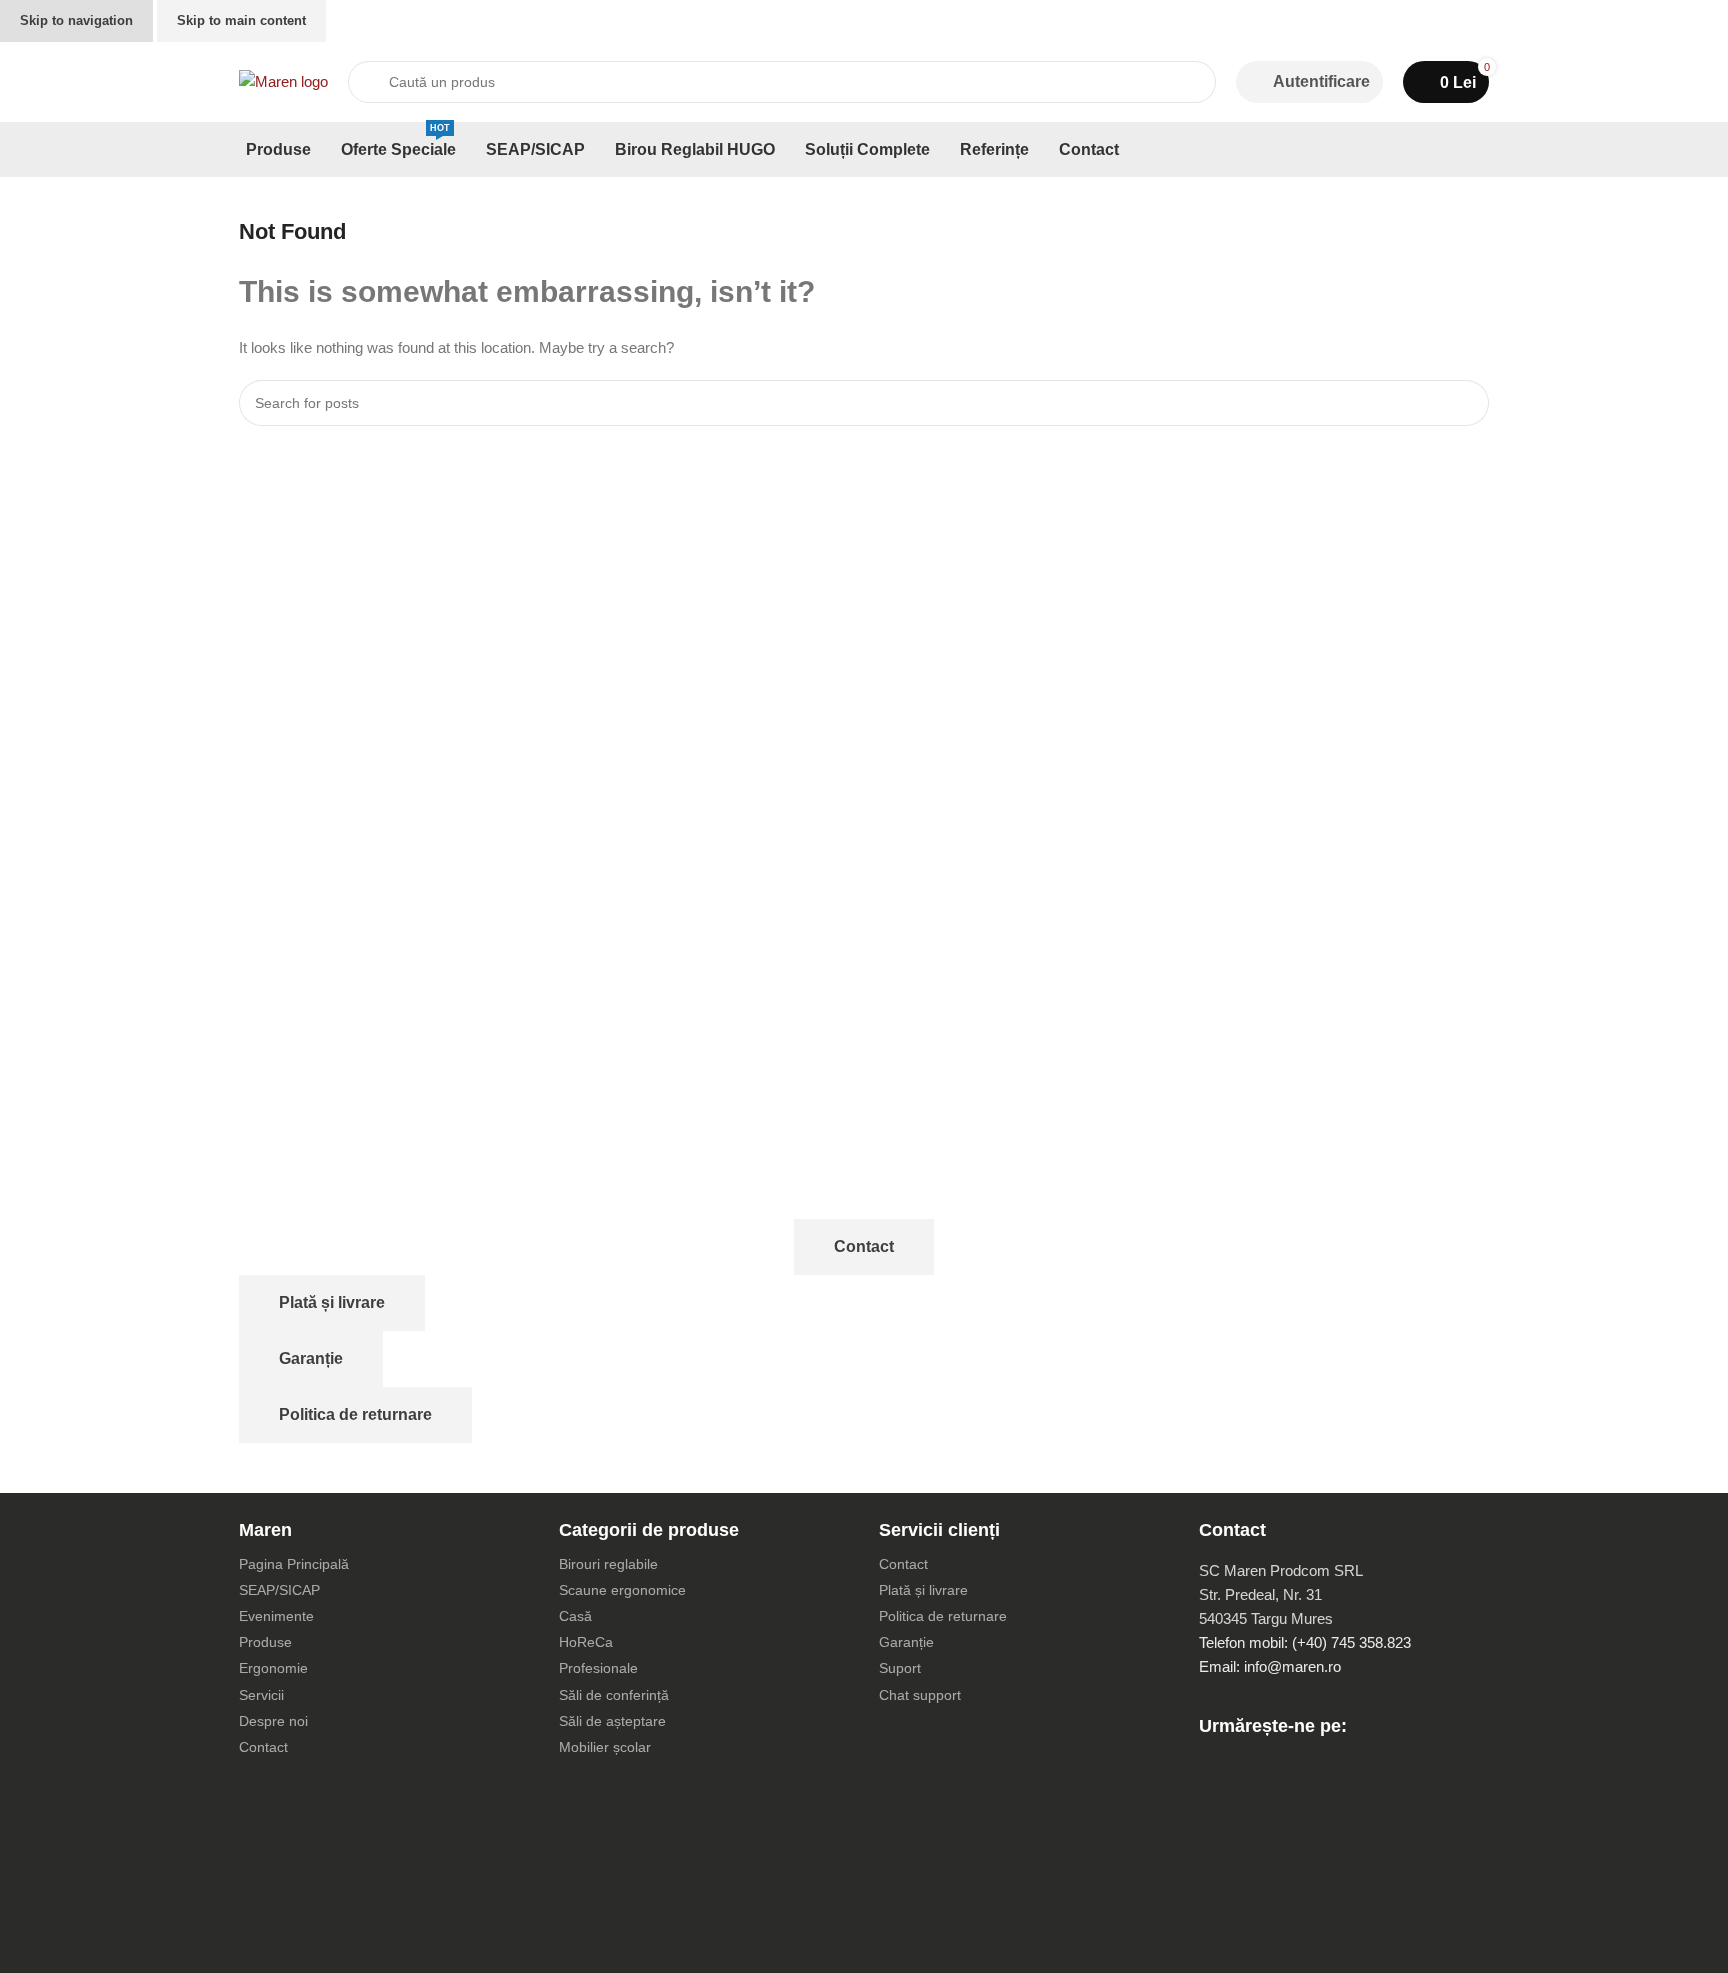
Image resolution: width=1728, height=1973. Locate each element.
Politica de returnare (355, 1414)
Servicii (261, 1695)
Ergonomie (273, 1668)
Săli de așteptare (612, 1721)
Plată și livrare (332, 1302)
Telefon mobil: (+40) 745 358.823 (1305, 1642)
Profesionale (598, 1668)
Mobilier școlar (605, 1747)
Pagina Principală (294, 1564)
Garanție (311, 1358)
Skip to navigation (76, 20)
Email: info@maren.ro (1270, 1666)
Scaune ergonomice (622, 1590)
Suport (900, 1668)
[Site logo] (283, 80)
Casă (575, 1616)
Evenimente (276, 1616)
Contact (864, 1246)
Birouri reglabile (608, 1564)
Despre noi (273, 1721)
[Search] (1466, 403)
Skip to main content (241, 20)
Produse (265, 1642)
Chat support (920, 1695)
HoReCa (586, 1642)
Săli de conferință (614, 1695)
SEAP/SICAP (279, 1590)
